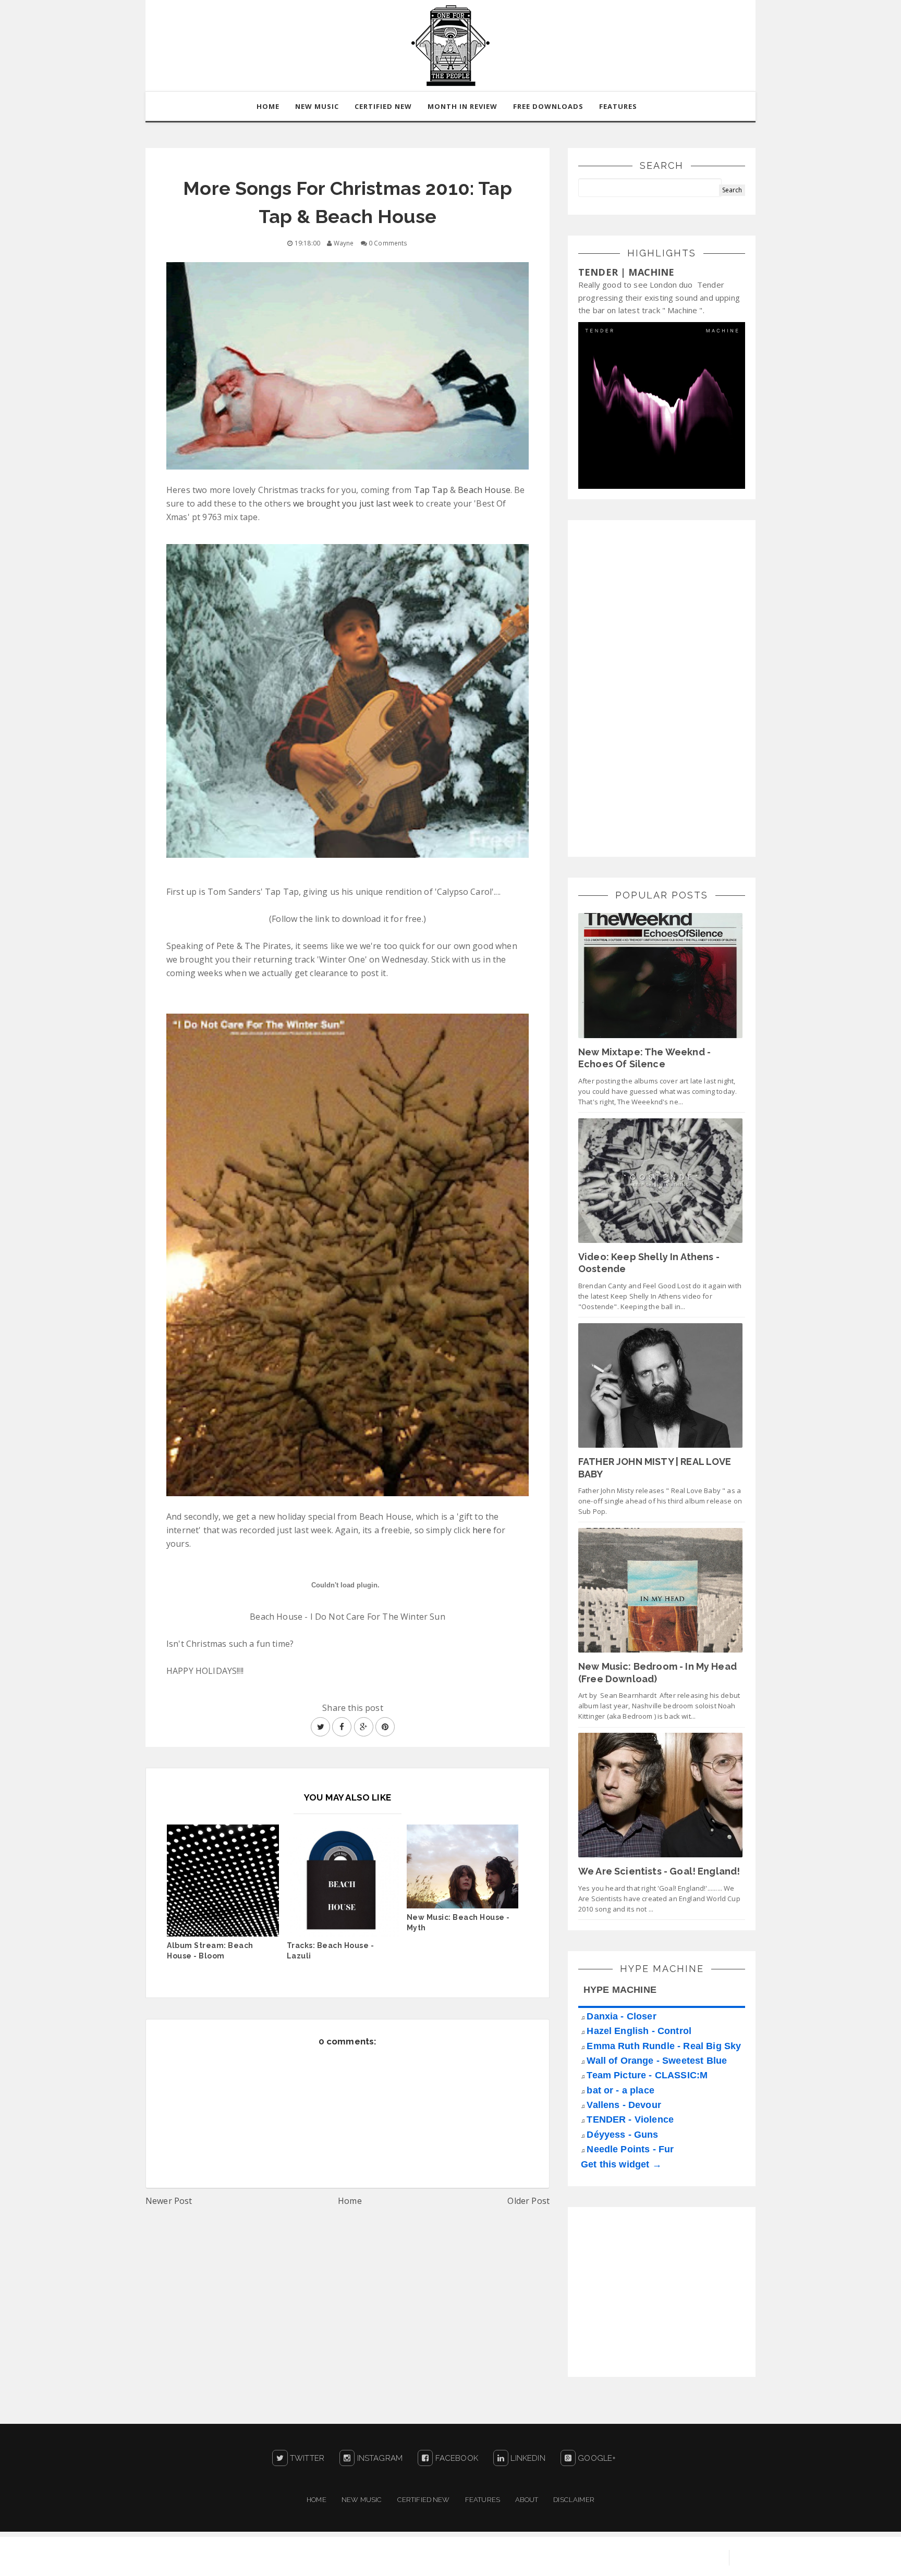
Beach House (484, 490)
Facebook (455, 2458)
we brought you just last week (353, 503)
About (527, 2500)
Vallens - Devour (624, 2105)
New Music (362, 2500)
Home (350, 2201)
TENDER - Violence (630, 2119)
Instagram (379, 2458)
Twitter (306, 2458)
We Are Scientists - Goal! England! (659, 1871)
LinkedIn (527, 2458)
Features (618, 106)
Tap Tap (431, 490)
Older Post (528, 2201)
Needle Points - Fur (630, 2149)
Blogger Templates (680, 2558)
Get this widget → (621, 2164)
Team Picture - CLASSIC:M (647, 2075)
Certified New (424, 2500)
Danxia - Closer (621, 2016)
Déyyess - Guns (622, 2135)
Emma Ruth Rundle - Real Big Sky (664, 2046)
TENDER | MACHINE (626, 272)
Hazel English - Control (639, 2031)
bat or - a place (620, 2090)
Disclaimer (574, 2500)
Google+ (596, 2458)
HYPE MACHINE (620, 1990)
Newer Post (169, 2201)
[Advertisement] (656, 687)
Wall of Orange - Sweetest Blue (657, 2061)
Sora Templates (600, 2558)
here (482, 1530)
